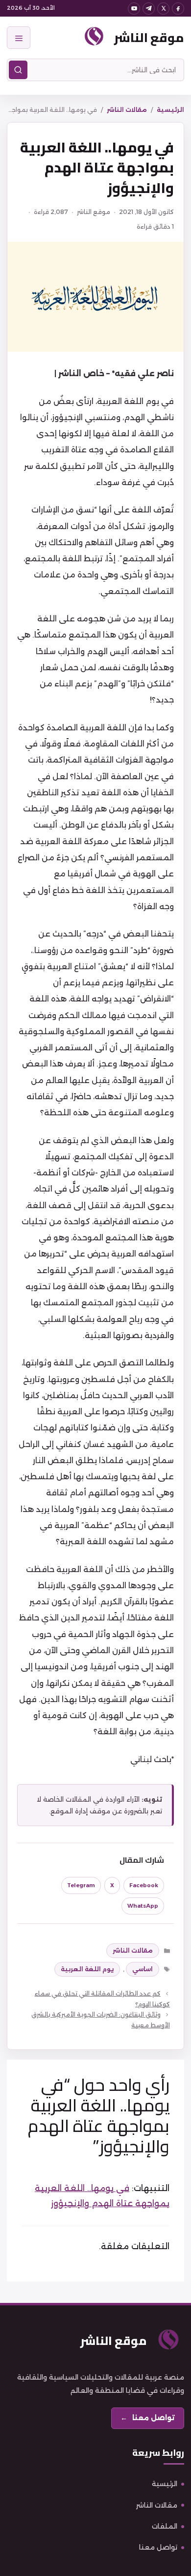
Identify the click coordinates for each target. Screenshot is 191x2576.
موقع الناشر (149, 37)
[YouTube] (134, 9)
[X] (163, 9)
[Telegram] (149, 9)
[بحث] (18, 70)
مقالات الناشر (127, 110)
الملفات (165, 2526)
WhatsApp (143, 1906)
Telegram (81, 1885)
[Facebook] (178, 9)
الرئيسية (170, 110)
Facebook (144, 1885)
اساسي (143, 1969)
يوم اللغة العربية (87, 1969)
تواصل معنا (158, 2547)
